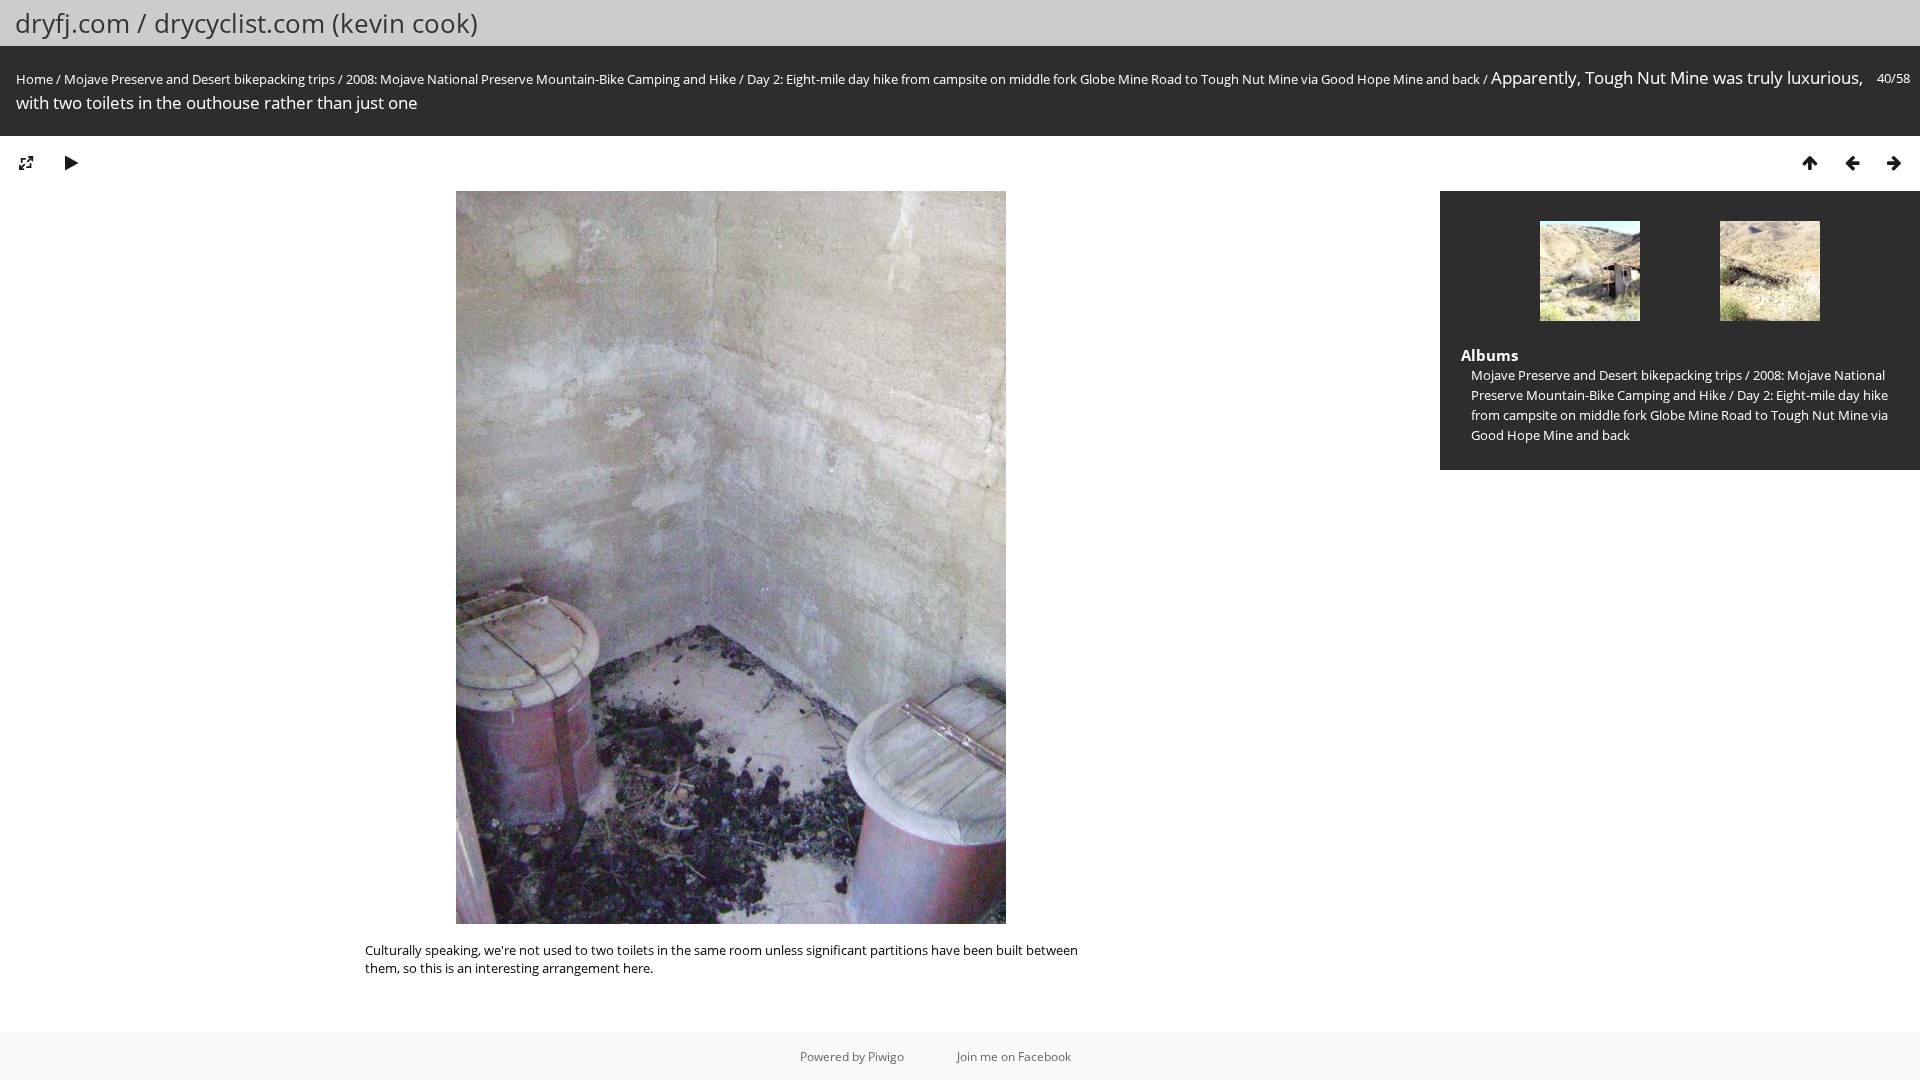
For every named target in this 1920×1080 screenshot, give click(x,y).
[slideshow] (71, 162)
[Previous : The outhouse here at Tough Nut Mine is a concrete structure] (1852, 162)
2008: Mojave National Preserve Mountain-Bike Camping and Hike (541, 79)
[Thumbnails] (1810, 162)
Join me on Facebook (1014, 1056)
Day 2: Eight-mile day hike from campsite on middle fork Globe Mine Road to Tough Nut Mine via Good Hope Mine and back (1113, 79)
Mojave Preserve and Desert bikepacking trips (199, 79)
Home (34, 79)
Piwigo (886, 1056)
